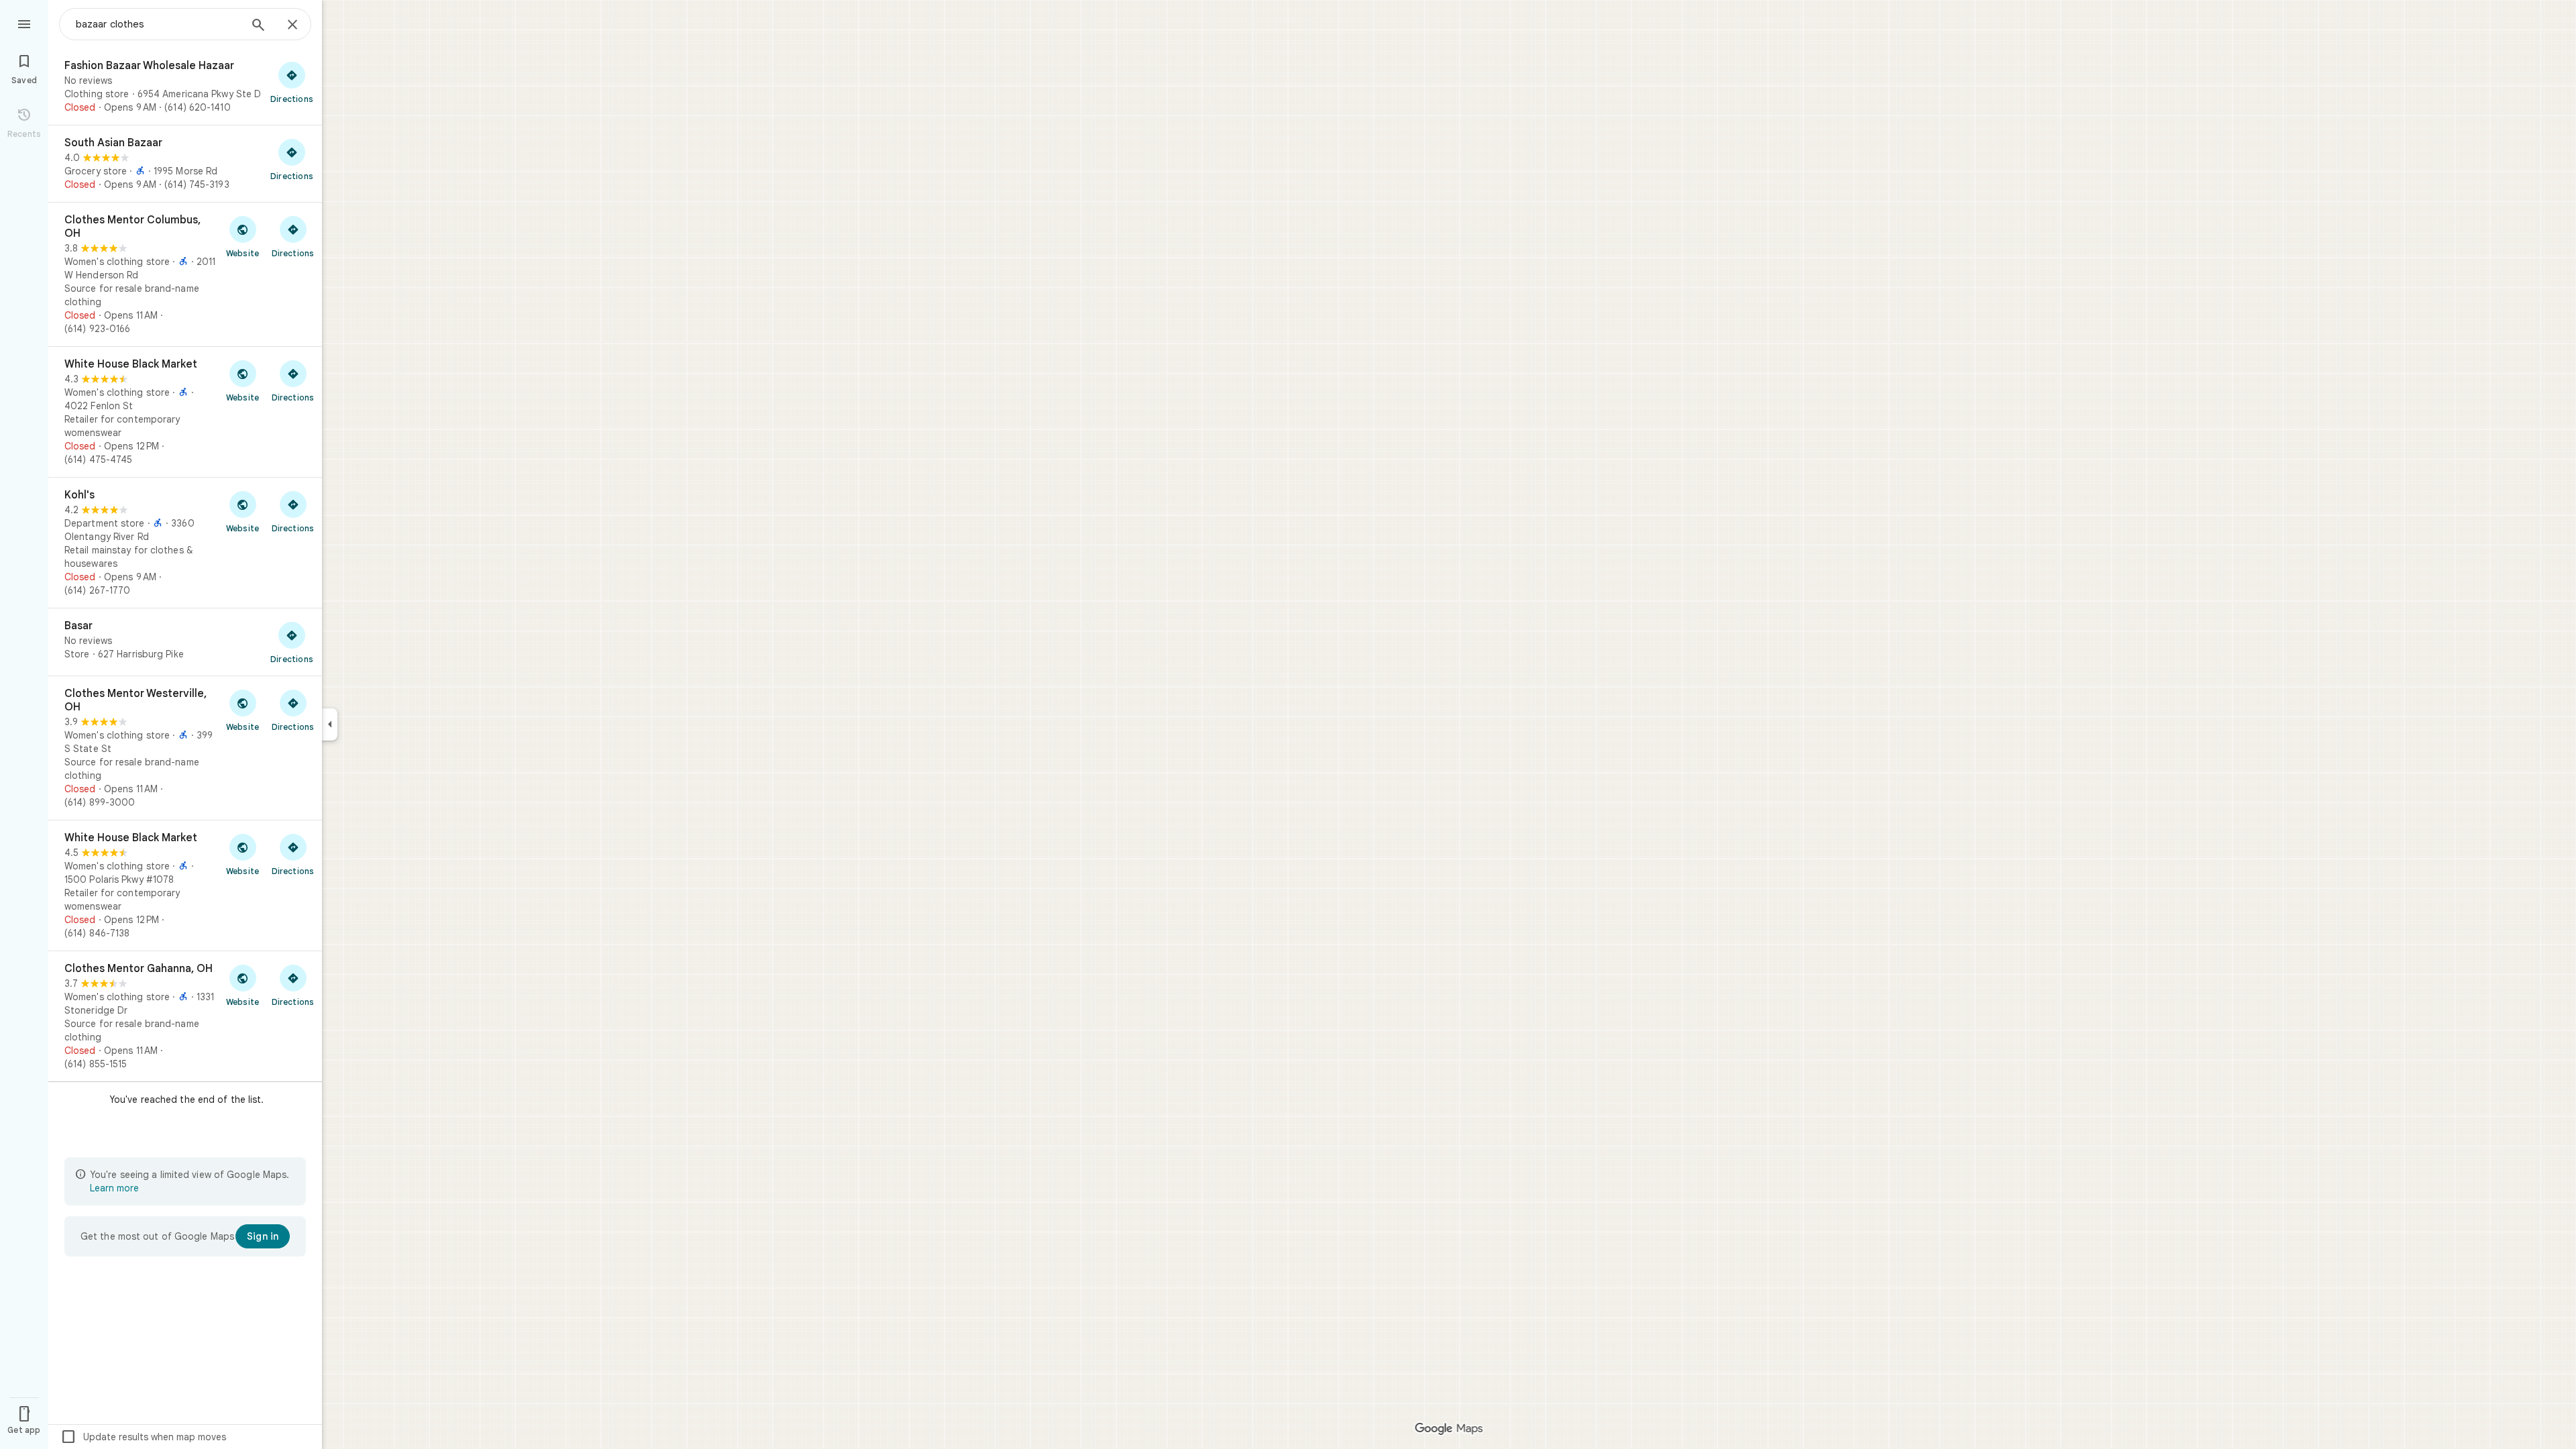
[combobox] (158, 24)
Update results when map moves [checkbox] (143, 1437)
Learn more (114, 1188)
